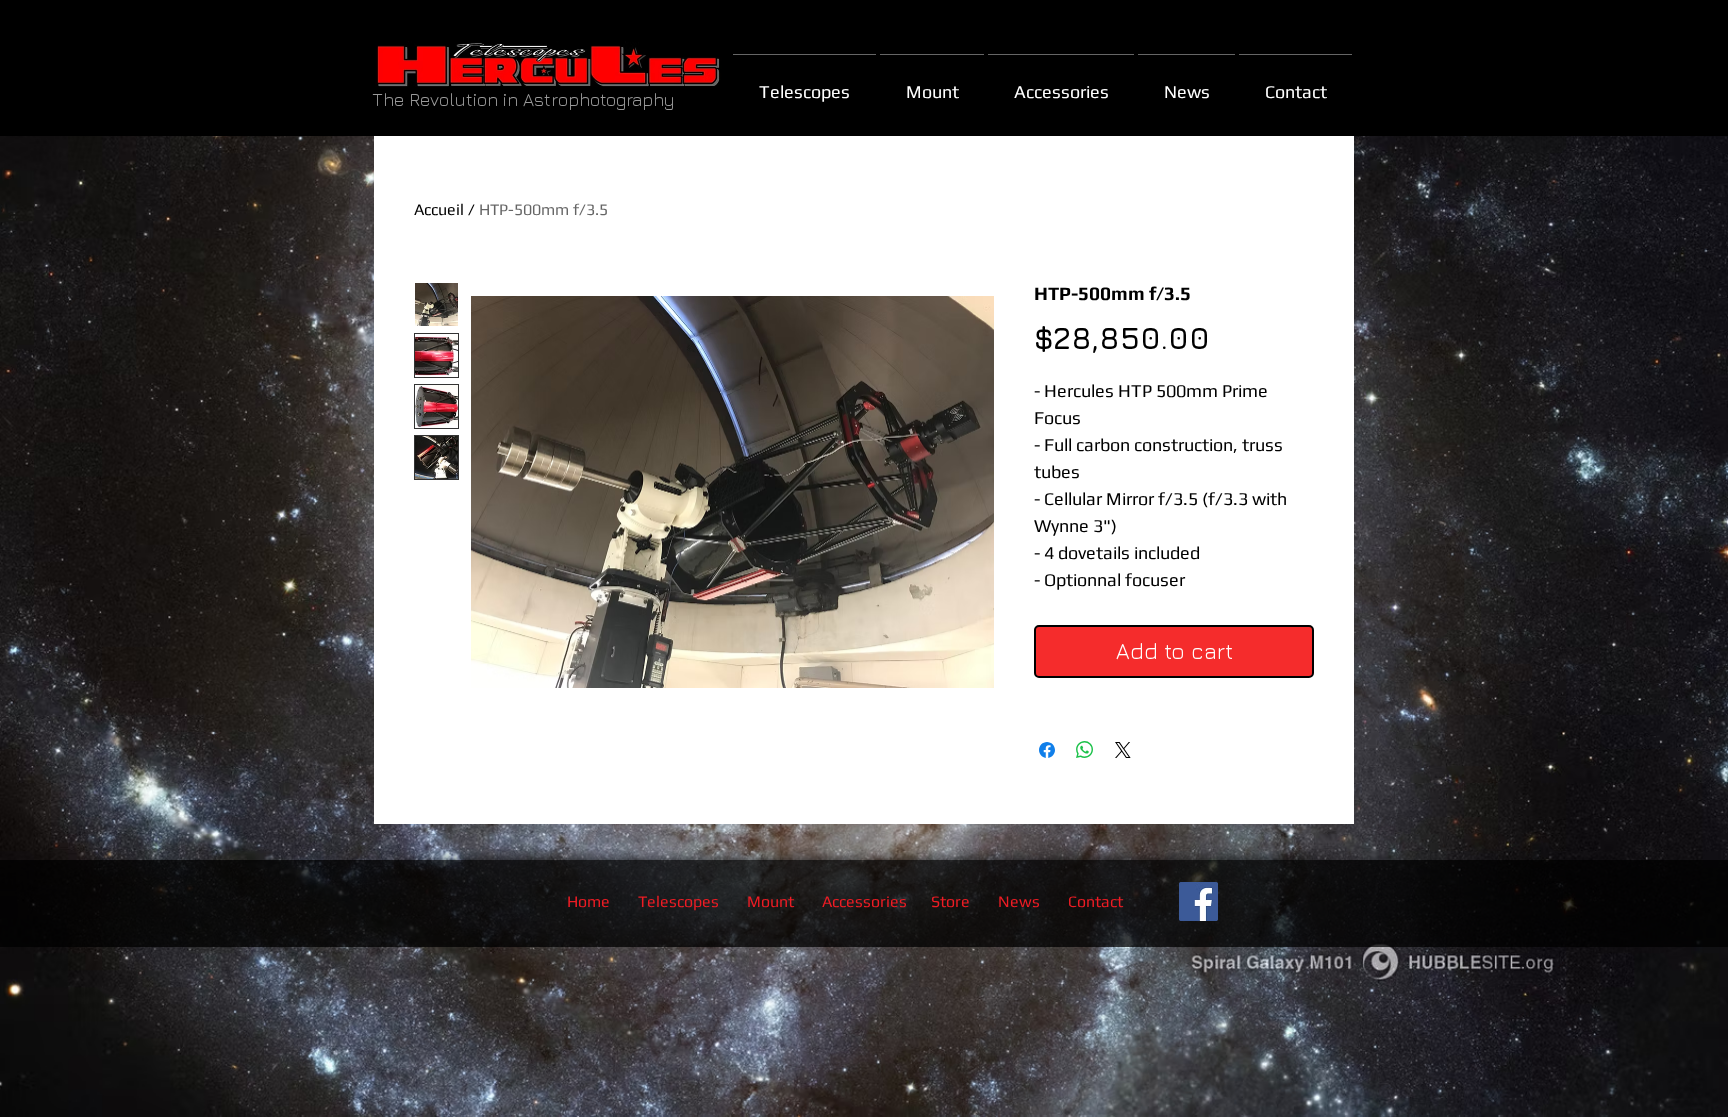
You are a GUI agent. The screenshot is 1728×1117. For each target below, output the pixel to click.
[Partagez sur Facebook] (1047, 750)
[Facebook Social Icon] (1198, 901)
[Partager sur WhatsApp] (1085, 750)
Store (950, 901)
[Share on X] (1123, 750)
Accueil (439, 209)
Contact (1095, 901)
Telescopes (678, 901)
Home (588, 901)
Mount (772, 901)
